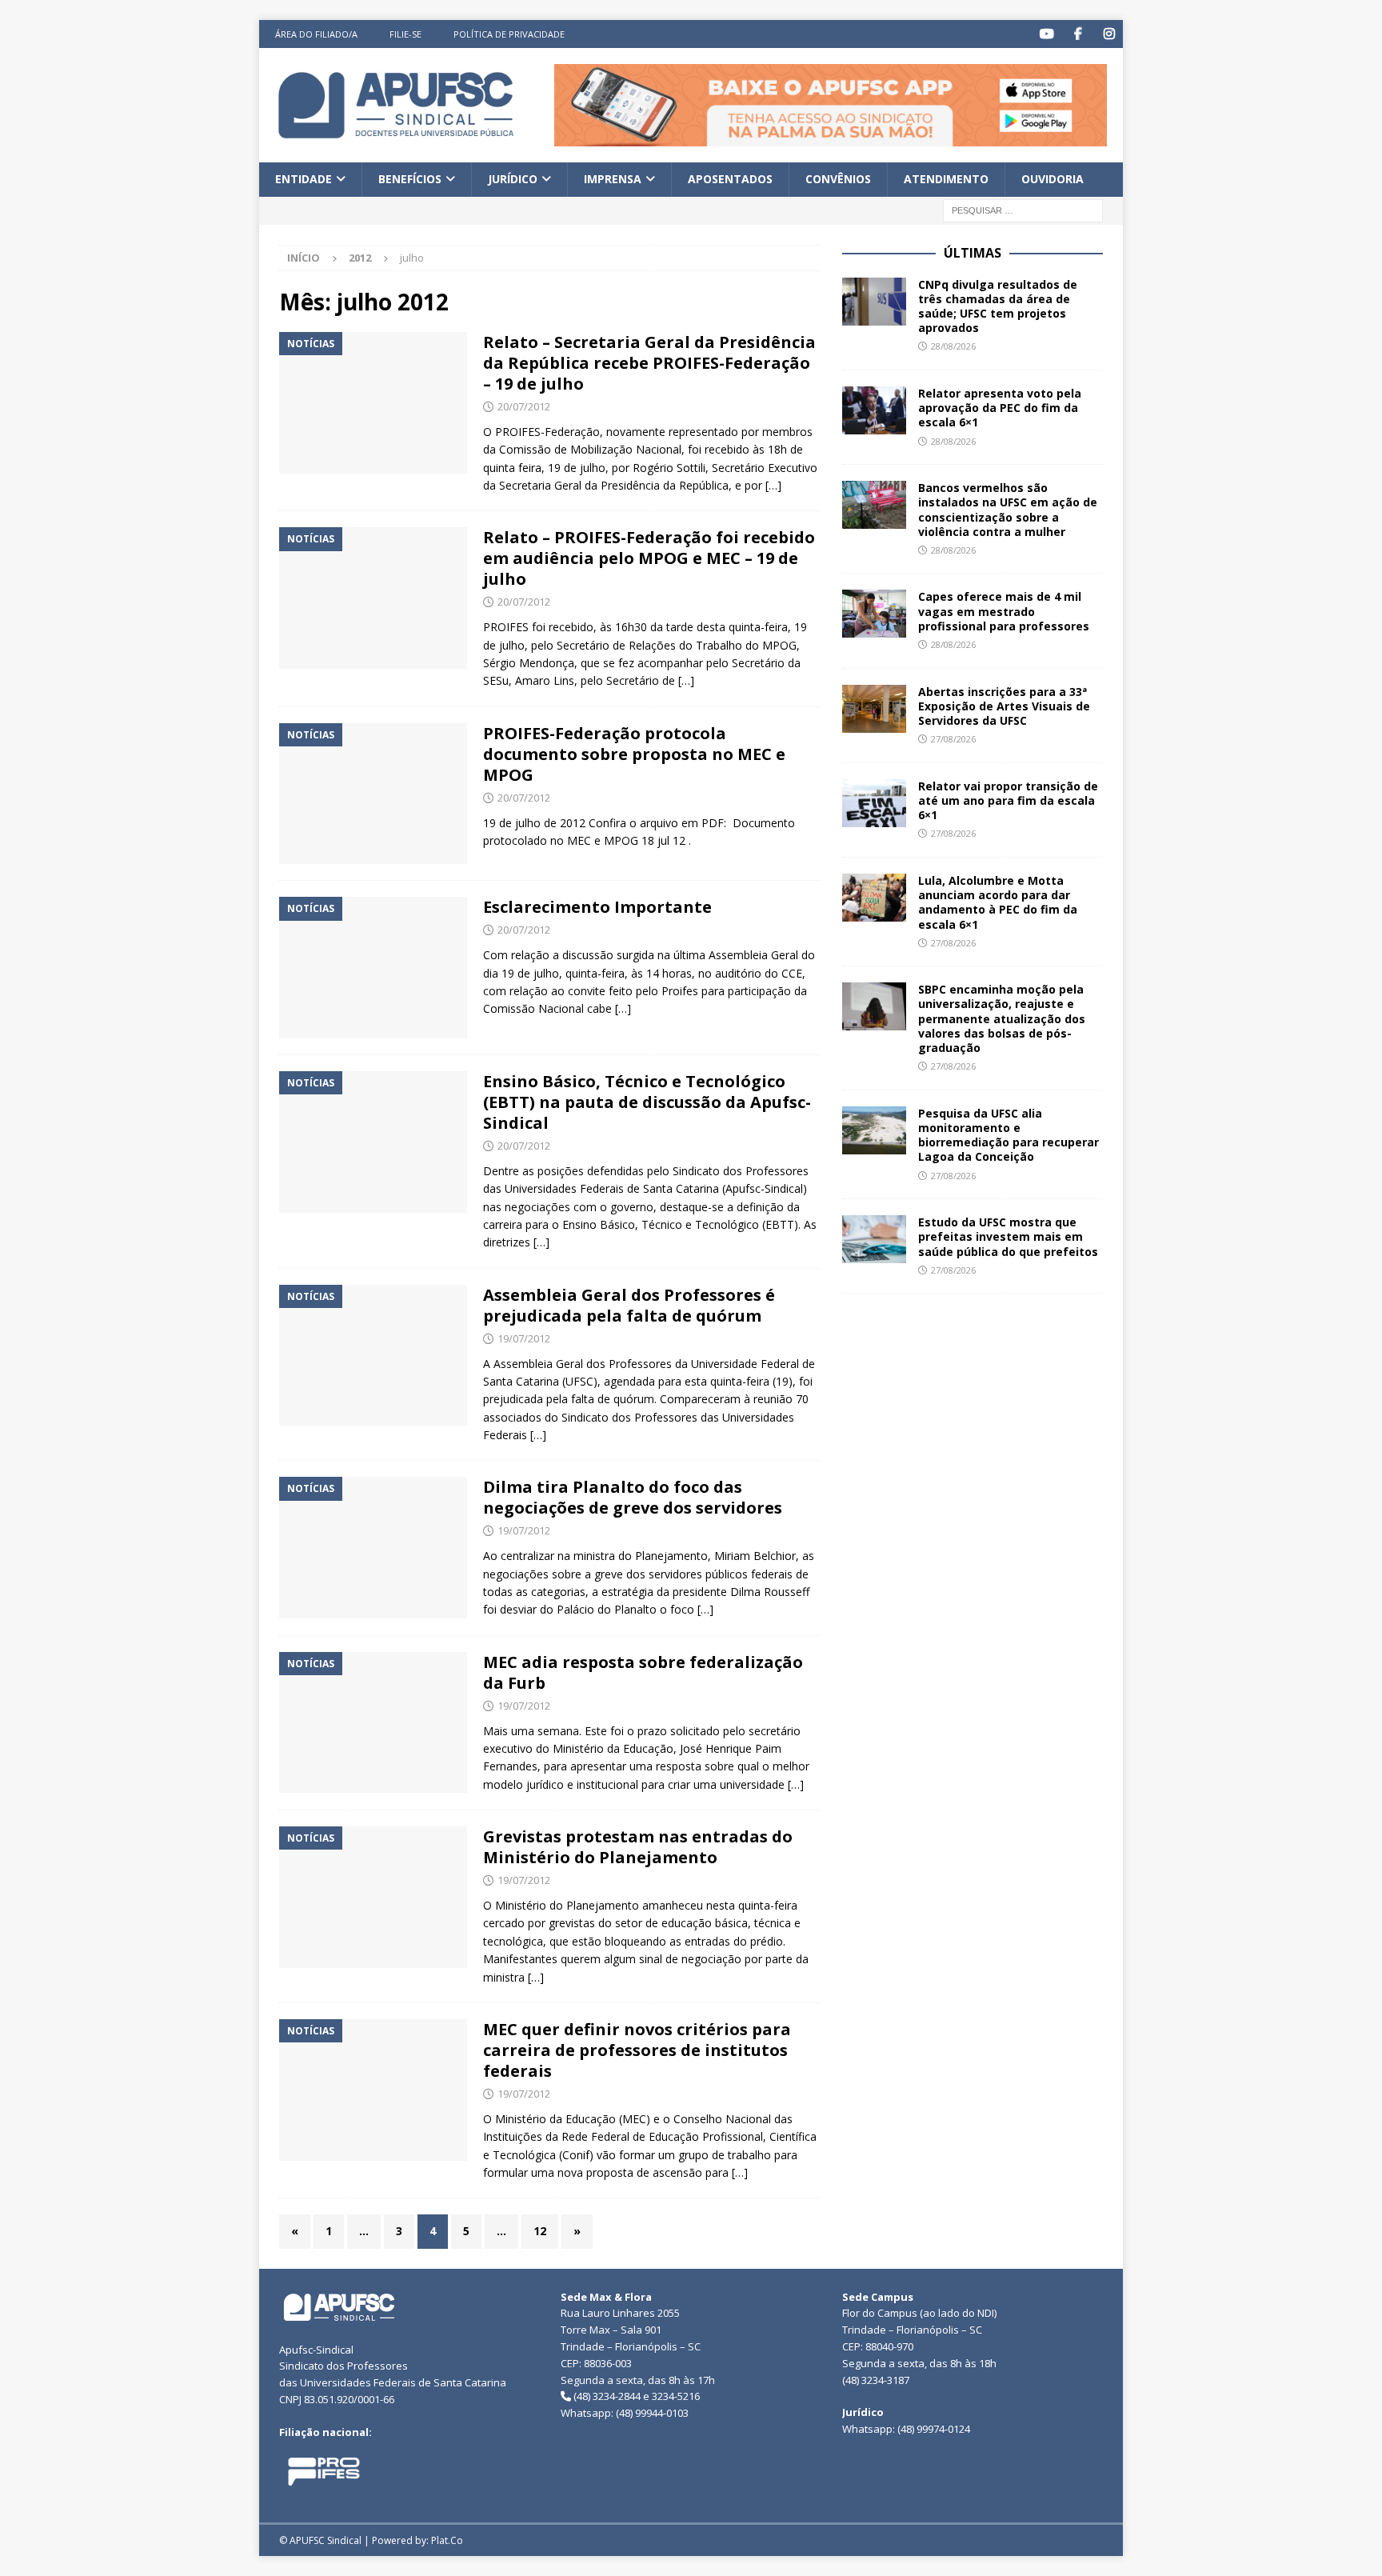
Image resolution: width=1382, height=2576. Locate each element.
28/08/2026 (953, 346)
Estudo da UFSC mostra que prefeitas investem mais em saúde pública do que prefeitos (1008, 1236)
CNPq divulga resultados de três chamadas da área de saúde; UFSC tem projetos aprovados (998, 306)
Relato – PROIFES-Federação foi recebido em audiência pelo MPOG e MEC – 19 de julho (649, 558)
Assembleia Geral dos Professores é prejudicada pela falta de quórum (629, 1305)
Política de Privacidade (509, 34)
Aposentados (730, 179)
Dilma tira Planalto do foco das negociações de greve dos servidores (633, 1497)
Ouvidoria (1052, 179)
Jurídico (513, 179)
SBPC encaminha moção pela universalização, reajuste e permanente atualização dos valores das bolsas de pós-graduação (1002, 1018)
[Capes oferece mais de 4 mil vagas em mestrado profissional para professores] (874, 614)
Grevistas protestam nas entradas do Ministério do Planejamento (638, 1847)
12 (540, 2231)
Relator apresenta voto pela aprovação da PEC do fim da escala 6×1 (1000, 408)
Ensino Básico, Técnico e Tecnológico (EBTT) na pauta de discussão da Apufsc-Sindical (647, 1102)
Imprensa (613, 179)
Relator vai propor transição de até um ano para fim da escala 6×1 (1008, 800)
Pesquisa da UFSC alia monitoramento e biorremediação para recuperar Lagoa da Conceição (1009, 1135)
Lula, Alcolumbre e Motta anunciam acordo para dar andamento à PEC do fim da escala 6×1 (998, 902)
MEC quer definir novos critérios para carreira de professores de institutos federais (637, 2050)
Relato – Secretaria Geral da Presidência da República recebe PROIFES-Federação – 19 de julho (649, 363)
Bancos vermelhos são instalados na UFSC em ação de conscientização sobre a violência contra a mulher (1008, 510)
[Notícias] (373, 403)
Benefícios (410, 179)
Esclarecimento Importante (597, 907)
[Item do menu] (1046, 34)
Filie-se (405, 34)
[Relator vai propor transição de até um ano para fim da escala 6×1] (874, 803)
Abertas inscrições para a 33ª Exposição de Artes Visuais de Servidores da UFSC (1004, 706)
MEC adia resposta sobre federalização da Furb (643, 1672)
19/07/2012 (524, 1338)
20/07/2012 (524, 406)
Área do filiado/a (316, 34)
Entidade (304, 179)
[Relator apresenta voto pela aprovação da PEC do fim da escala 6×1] (874, 410)
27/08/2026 (953, 739)
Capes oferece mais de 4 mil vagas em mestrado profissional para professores (1004, 611)
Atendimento (946, 179)
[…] (773, 485)
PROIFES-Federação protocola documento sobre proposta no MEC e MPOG (634, 754)
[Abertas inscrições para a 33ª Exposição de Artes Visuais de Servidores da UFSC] (874, 709)
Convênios (838, 179)
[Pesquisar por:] (1023, 209)
